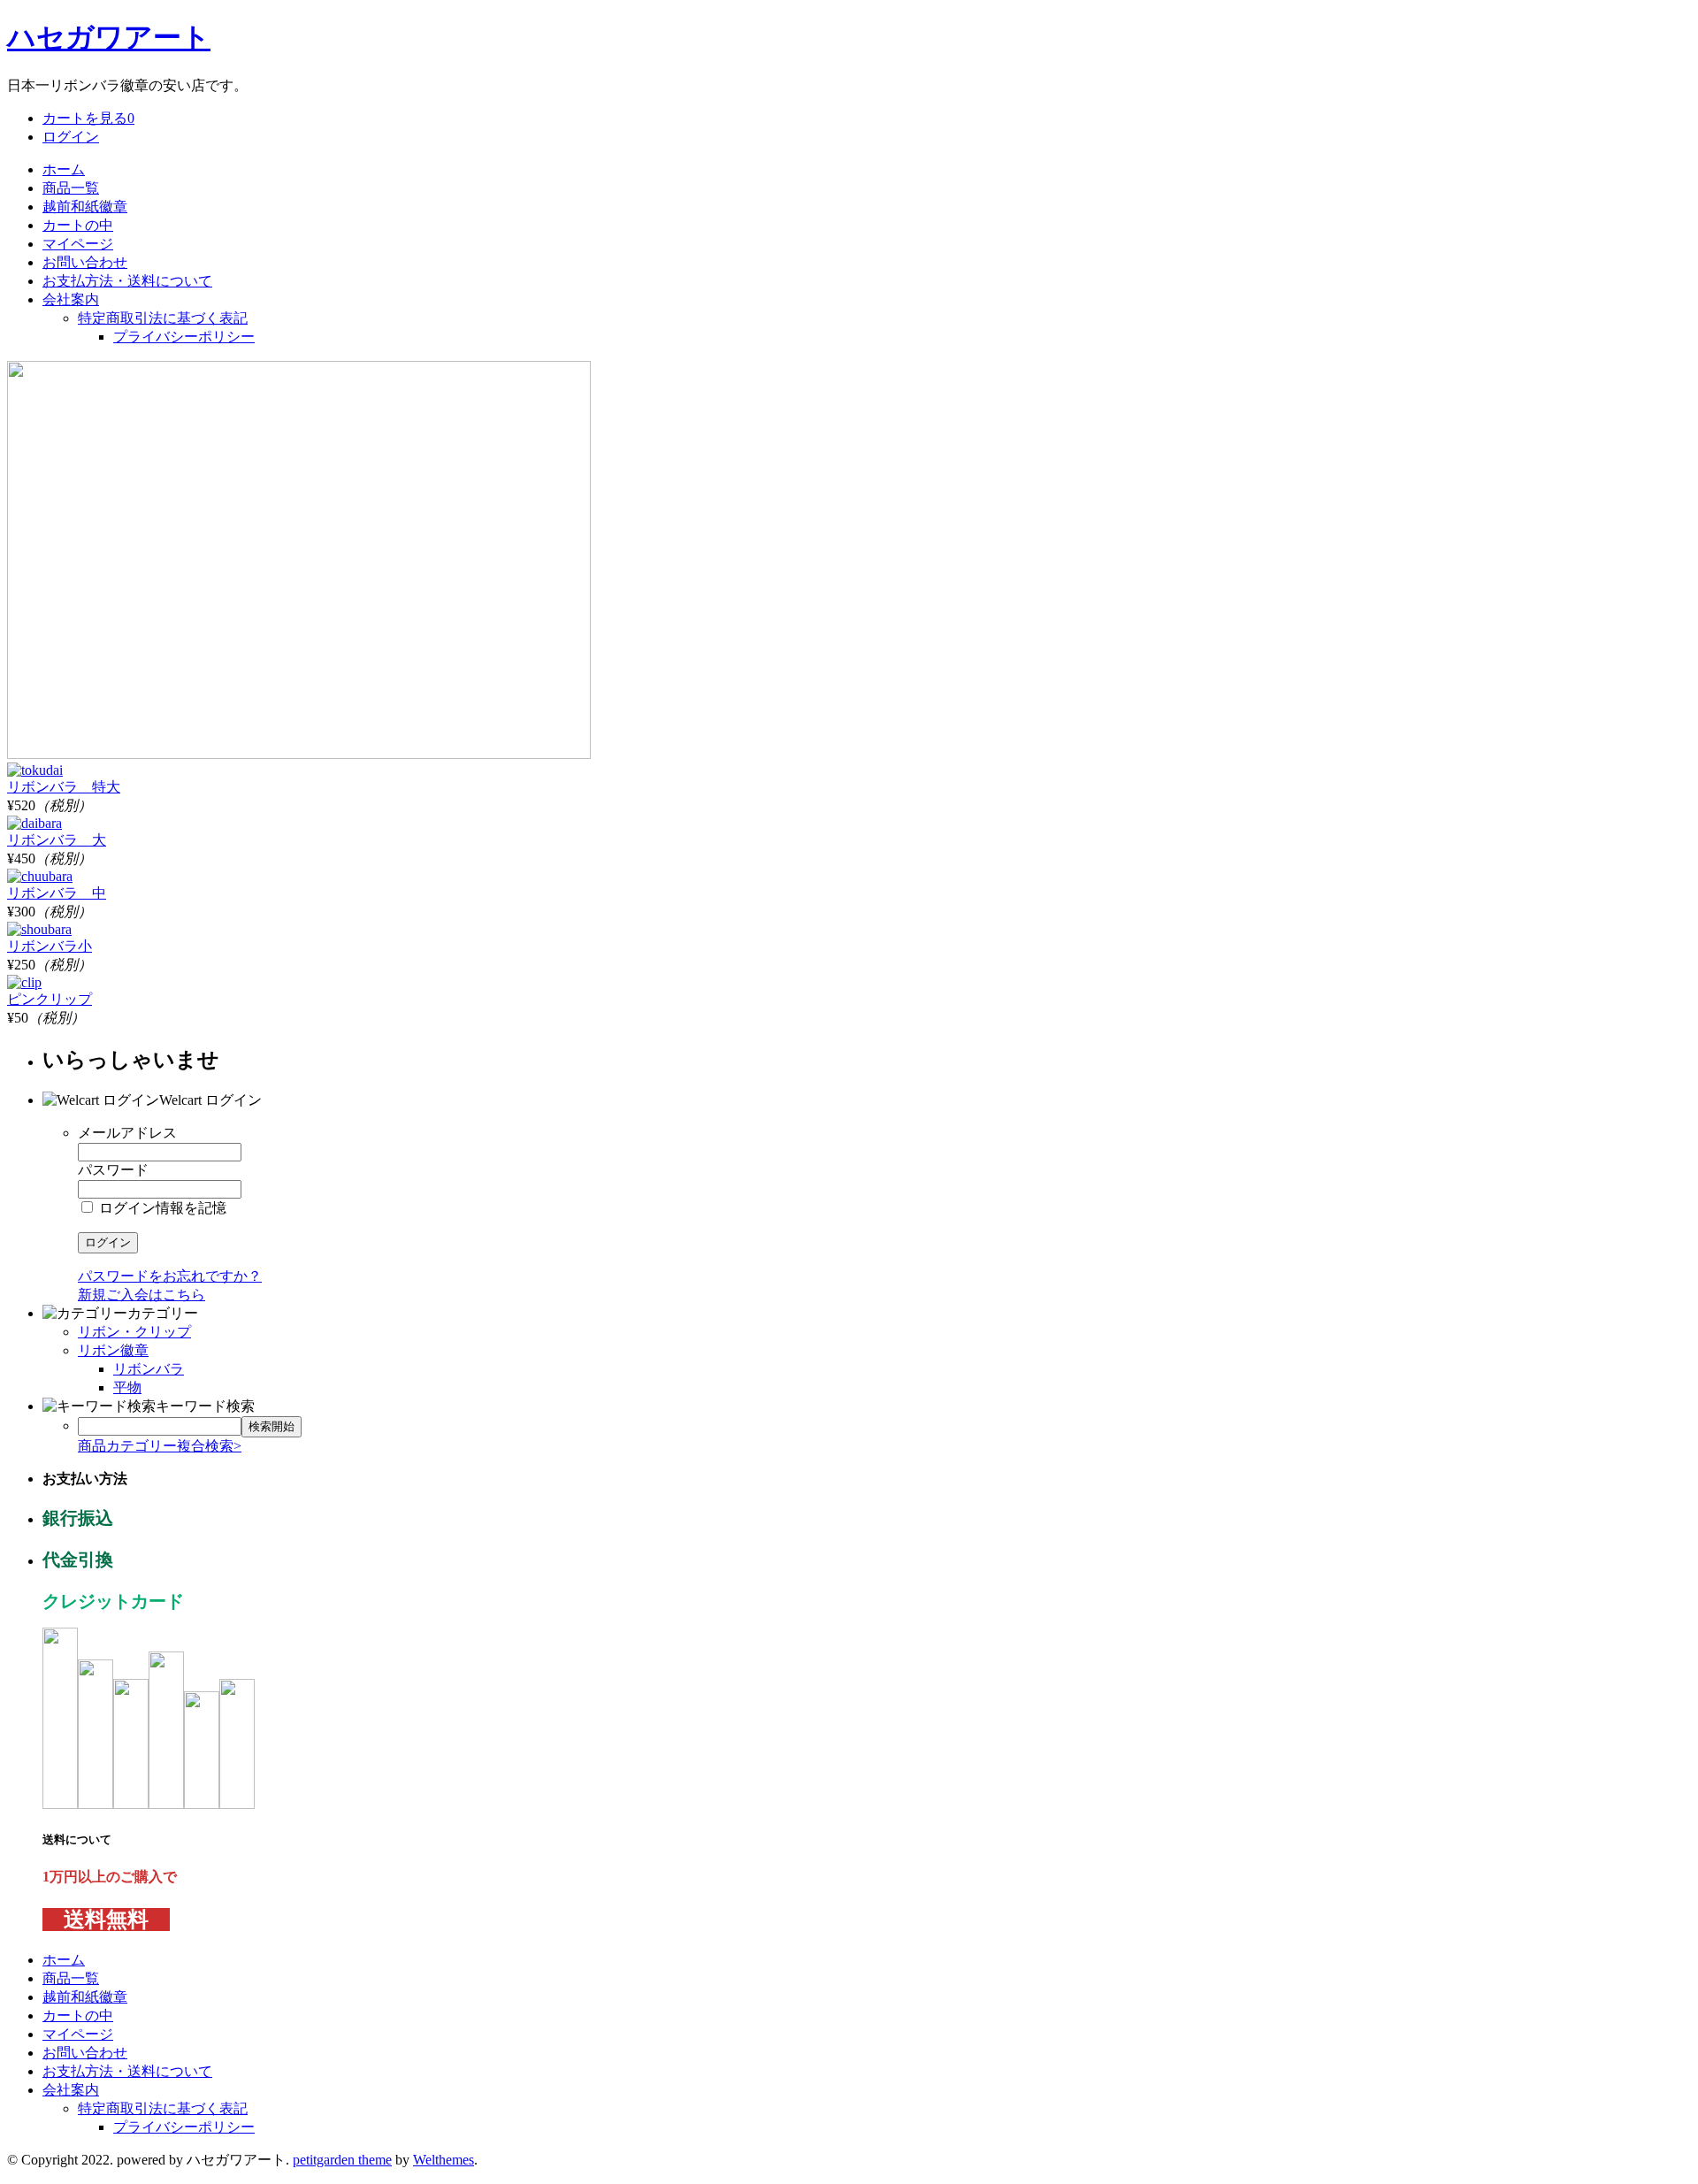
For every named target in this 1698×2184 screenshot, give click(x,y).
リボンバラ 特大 (64, 787)
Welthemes (444, 2160)
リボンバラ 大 (57, 840)
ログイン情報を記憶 (161, 1208)
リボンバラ (149, 1369)
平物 (127, 1387)
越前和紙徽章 (85, 207)
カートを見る (88, 118)
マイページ (78, 244)
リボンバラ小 (50, 946)
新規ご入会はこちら (141, 1295)
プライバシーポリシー (184, 337)
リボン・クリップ (134, 1332)
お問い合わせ (85, 262)
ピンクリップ (50, 999)
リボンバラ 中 (57, 893)
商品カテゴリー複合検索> (160, 1446)
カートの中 (78, 225)
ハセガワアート (109, 37)
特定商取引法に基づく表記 (163, 318)
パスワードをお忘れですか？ (170, 1276)
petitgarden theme (342, 2160)
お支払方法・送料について (127, 281)
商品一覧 (71, 188)
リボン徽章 (113, 1350)
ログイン (71, 137)
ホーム (64, 169)
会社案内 (71, 299)
